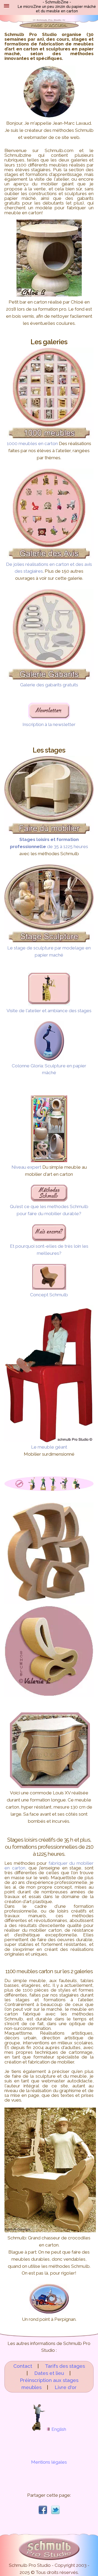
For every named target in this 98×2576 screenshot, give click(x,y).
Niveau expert (26, 1167)
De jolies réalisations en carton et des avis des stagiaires (49, 568)
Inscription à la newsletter (49, 724)
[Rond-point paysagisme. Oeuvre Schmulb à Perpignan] (49, 2312)
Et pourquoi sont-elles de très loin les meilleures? (49, 1250)
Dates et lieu (49, 2373)
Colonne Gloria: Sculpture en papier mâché (49, 1069)
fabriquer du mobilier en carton (49, 1866)
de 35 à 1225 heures (49, 843)
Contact (23, 2366)
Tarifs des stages (65, 2366)
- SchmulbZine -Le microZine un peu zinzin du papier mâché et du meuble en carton (57, 7)
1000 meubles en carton (32, 443)
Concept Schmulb (49, 1295)
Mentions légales (49, 2462)
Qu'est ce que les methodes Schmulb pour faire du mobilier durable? (49, 1210)
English (58, 2429)
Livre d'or (66, 2387)
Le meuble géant (49, 1447)
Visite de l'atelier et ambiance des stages (49, 1011)
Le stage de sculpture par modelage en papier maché (49, 951)
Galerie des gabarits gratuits (49, 685)
